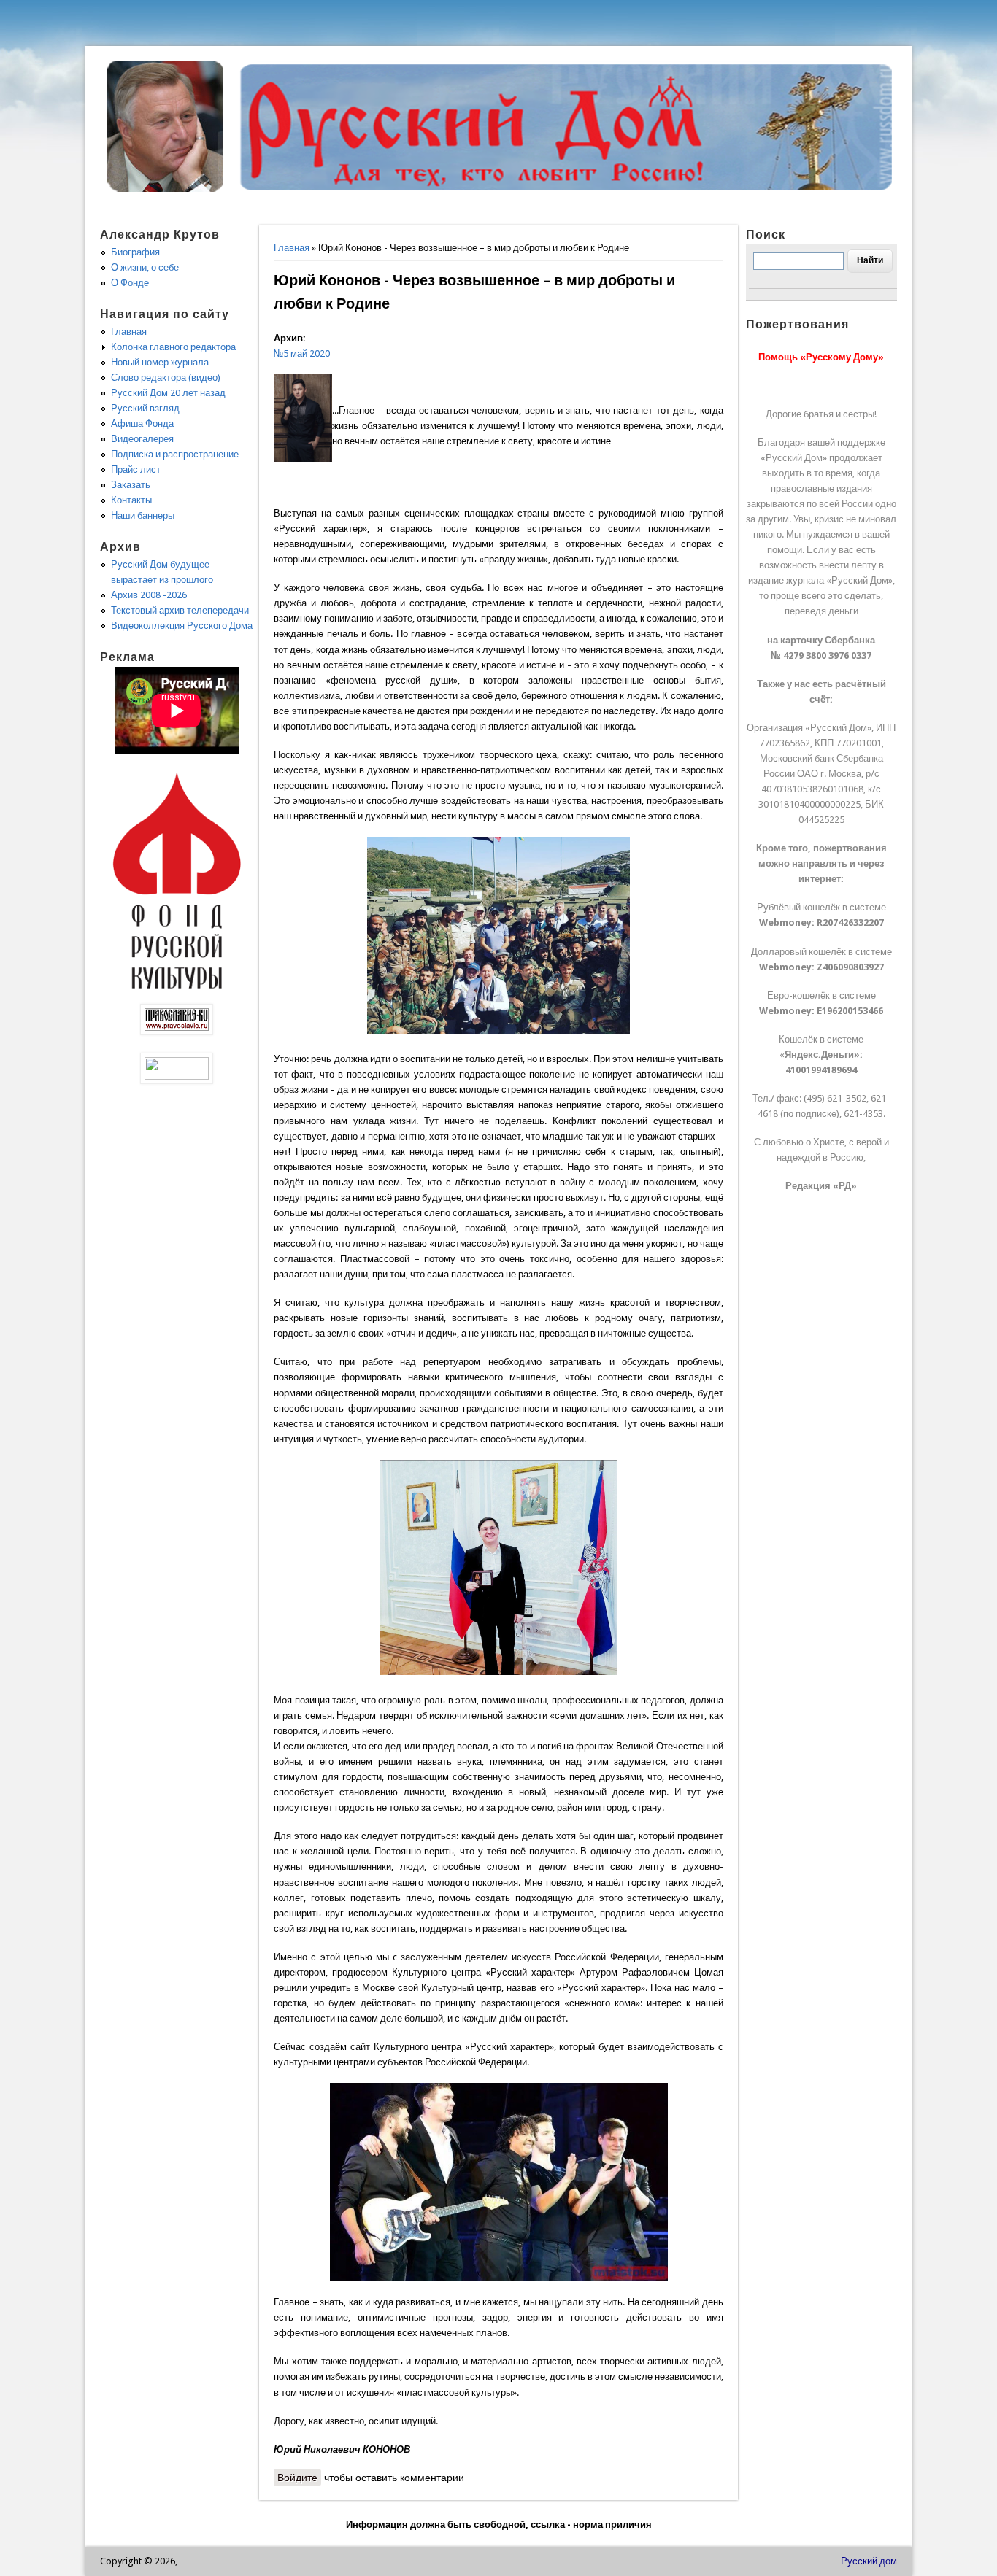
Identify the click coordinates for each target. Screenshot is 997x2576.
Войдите (297, 2478)
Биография (135, 252)
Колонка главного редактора (173, 347)
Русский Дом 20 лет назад (168, 393)
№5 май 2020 (302, 353)
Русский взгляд (145, 408)
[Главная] (166, 189)
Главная (292, 248)
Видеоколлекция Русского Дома (182, 626)
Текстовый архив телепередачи (180, 610)
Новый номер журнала (160, 362)
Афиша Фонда (142, 423)
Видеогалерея (142, 439)
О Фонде (130, 283)
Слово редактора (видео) (166, 378)
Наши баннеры (143, 515)
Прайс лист (136, 469)
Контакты (131, 500)
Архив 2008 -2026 (149, 595)
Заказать (131, 485)
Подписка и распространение (175, 454)
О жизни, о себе (145, 267)
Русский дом (869, 2561)
